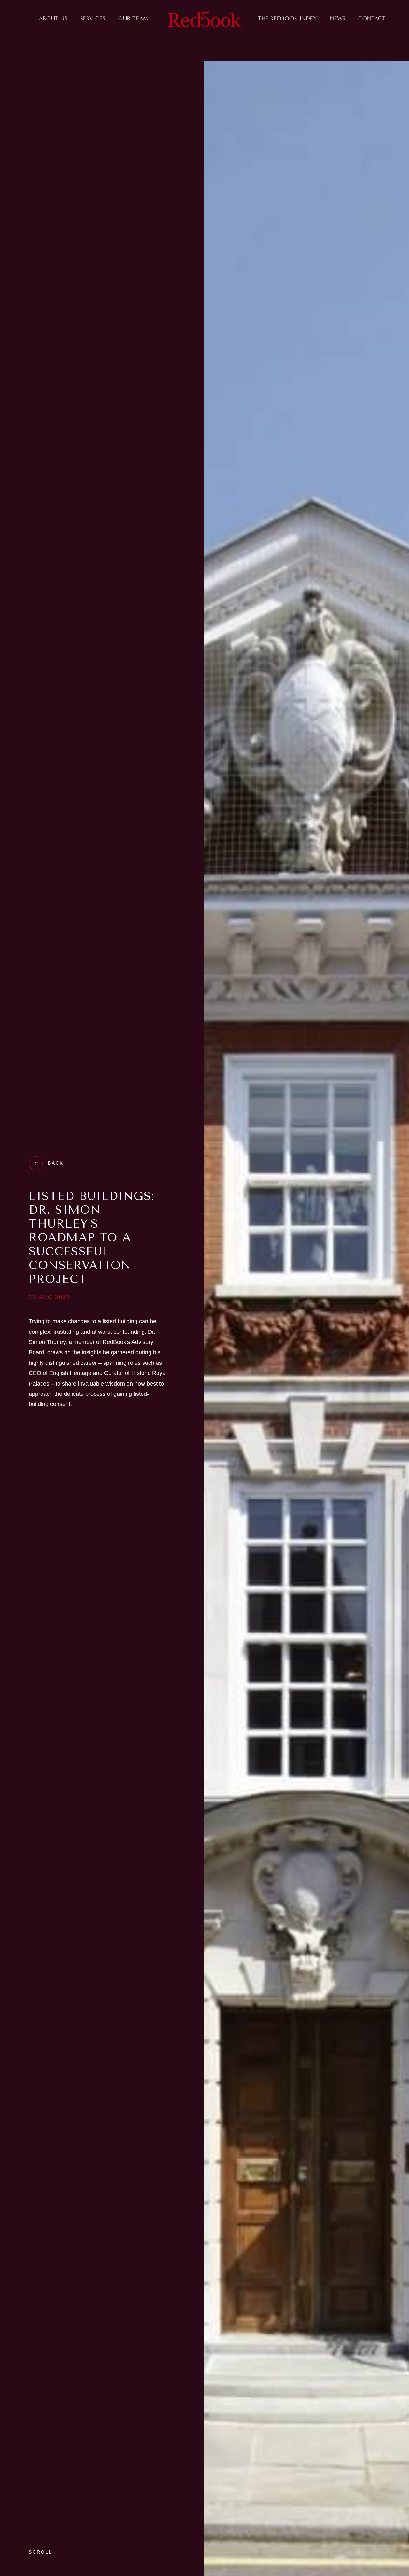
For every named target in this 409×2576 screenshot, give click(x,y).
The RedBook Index (288, 18)
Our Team (133, 18)
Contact (372, 18)
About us (53, 18)
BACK (56, 1163)
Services (93, 18)
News (338, 18)
